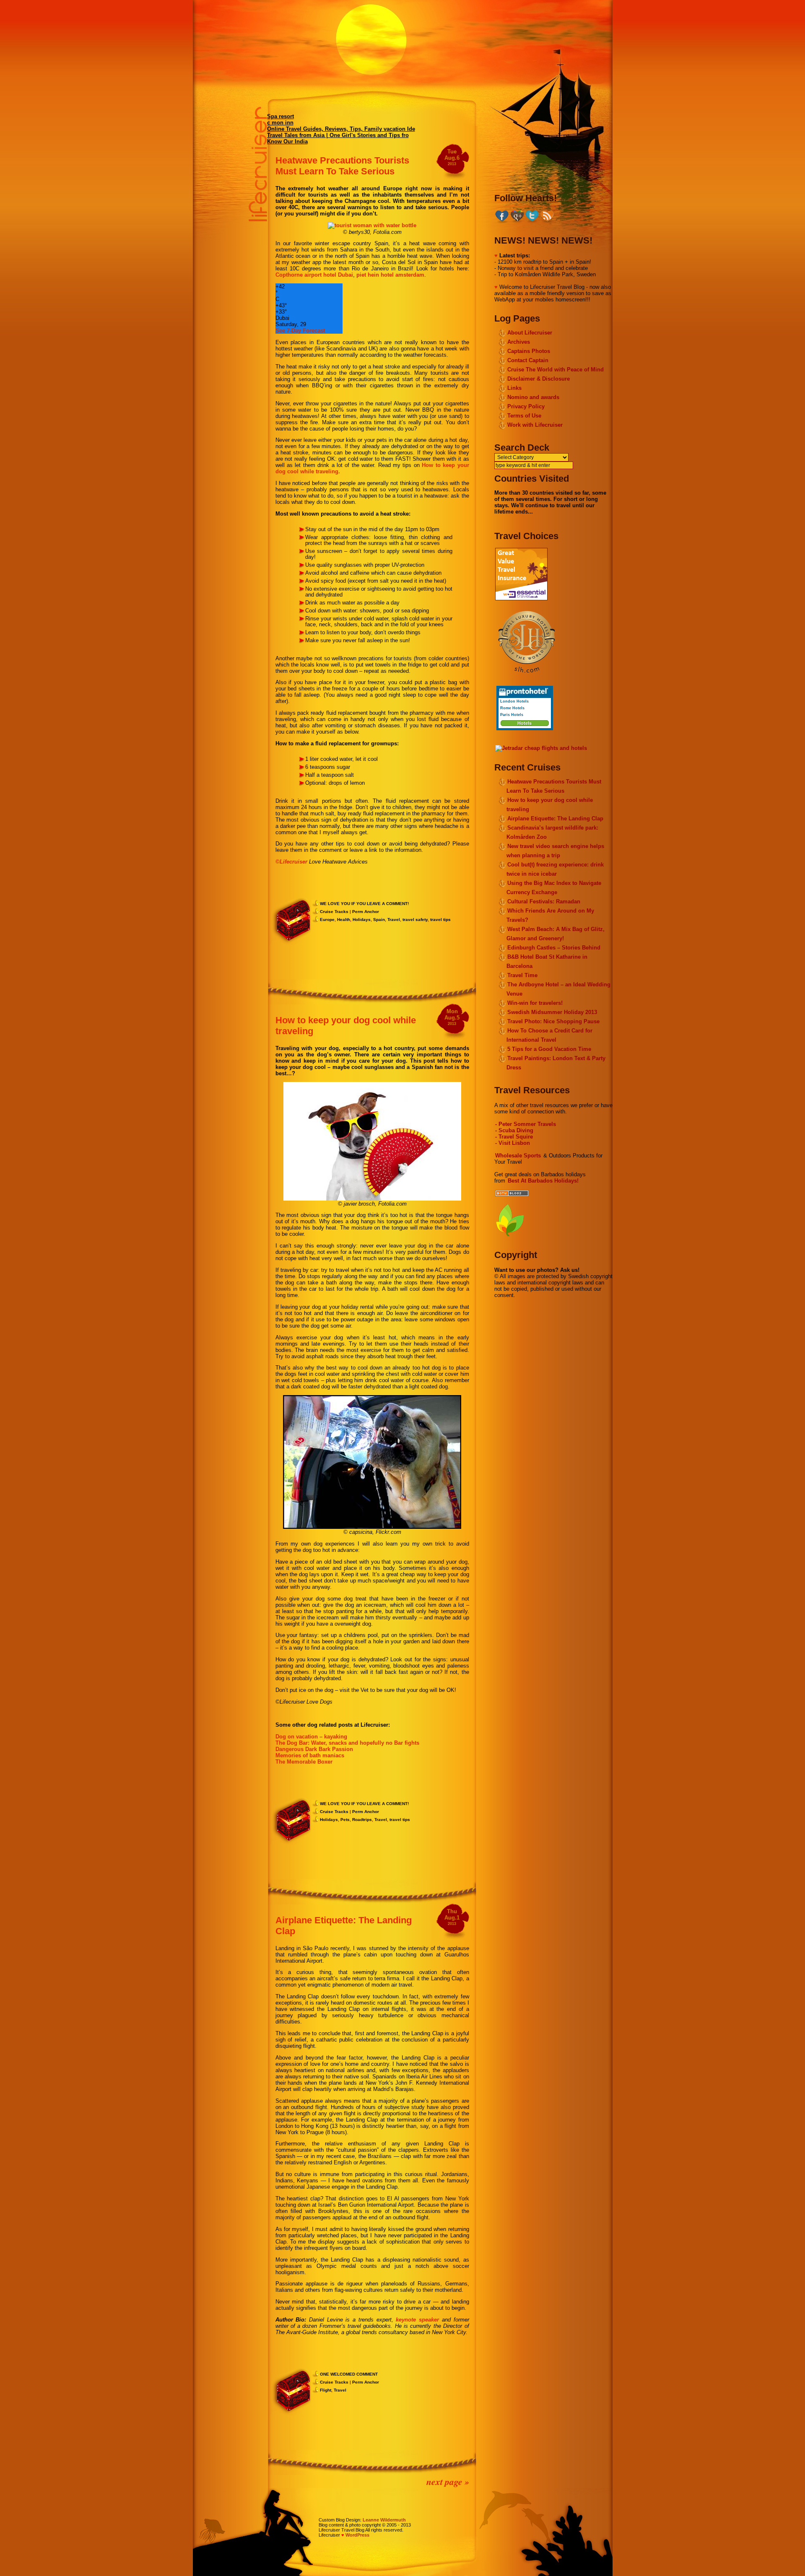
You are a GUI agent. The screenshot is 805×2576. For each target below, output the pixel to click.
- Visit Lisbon (513, 1143)
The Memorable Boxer (304, 1762)
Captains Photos (529, 351)
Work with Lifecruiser (535, 425)
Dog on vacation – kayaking (311, 1737)
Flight (326, 2390)
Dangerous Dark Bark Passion (314, 1749)
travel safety (415, 920)
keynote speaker (417, 2320)
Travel (394, 920)
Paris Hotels (512, 715)
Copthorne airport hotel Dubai (314, 275)
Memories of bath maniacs (310, 1755)
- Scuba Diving (514, 1130)
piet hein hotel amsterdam (390, 275)
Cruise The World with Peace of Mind (556, 370)
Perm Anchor (366, 912)
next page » (448, 2481)
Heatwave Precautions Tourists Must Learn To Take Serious (342, 166)
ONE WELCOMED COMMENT (349, 2374)
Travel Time (522, 975)
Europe (327, 920)
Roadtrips (362, 1820)
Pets (345, 1820)
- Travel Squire (514, 1137)
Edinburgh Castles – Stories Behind (554, 948)
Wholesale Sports (518, 1156)
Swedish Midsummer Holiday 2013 (552, 1012)
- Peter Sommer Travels (526, 1124)
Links (514, 388)
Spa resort (280, 116)
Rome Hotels (512, 708)
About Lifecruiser (530, 333)
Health (344, 920)
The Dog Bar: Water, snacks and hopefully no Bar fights (347, 1743)
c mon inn (280, 123)
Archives (519, 342)
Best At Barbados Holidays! (543, 1181)
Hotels (525, 723)
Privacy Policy (526, 406)
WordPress (357, 2535)
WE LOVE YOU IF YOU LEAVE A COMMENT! (364, 904)
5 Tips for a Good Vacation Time (549, 1049)
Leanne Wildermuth (384, 2520)
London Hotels (514, 701)
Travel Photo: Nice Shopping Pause (553, 1021)
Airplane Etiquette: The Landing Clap (555, 818)
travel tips (440, 920)
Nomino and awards (533, 397)
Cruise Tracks (334, 912)
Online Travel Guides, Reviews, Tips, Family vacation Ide (341, 129)
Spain (379, 920)
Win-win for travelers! (535, 1003)
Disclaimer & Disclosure (539, 379)
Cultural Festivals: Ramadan (544, 901)
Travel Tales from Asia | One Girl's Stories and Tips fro (338, 135)
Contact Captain (528, 360)
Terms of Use (524, 416)
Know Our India (287, 141)
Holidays (362, 920)
